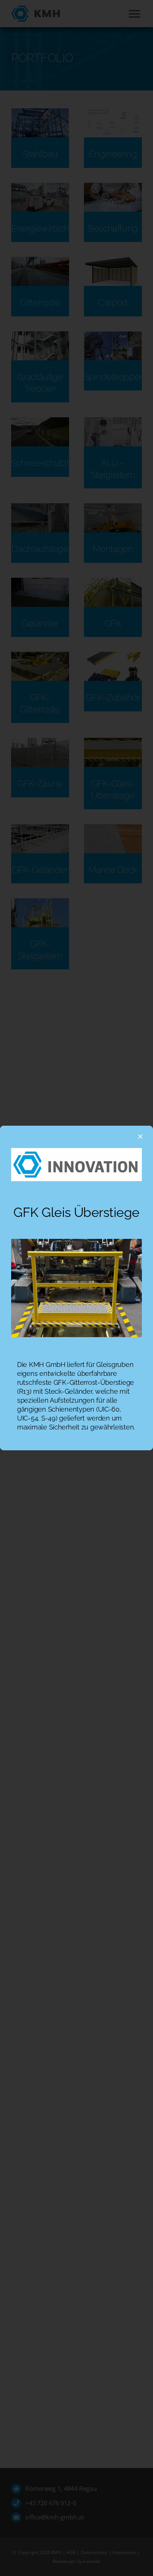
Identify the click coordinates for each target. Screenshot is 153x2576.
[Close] (140, 1136)
